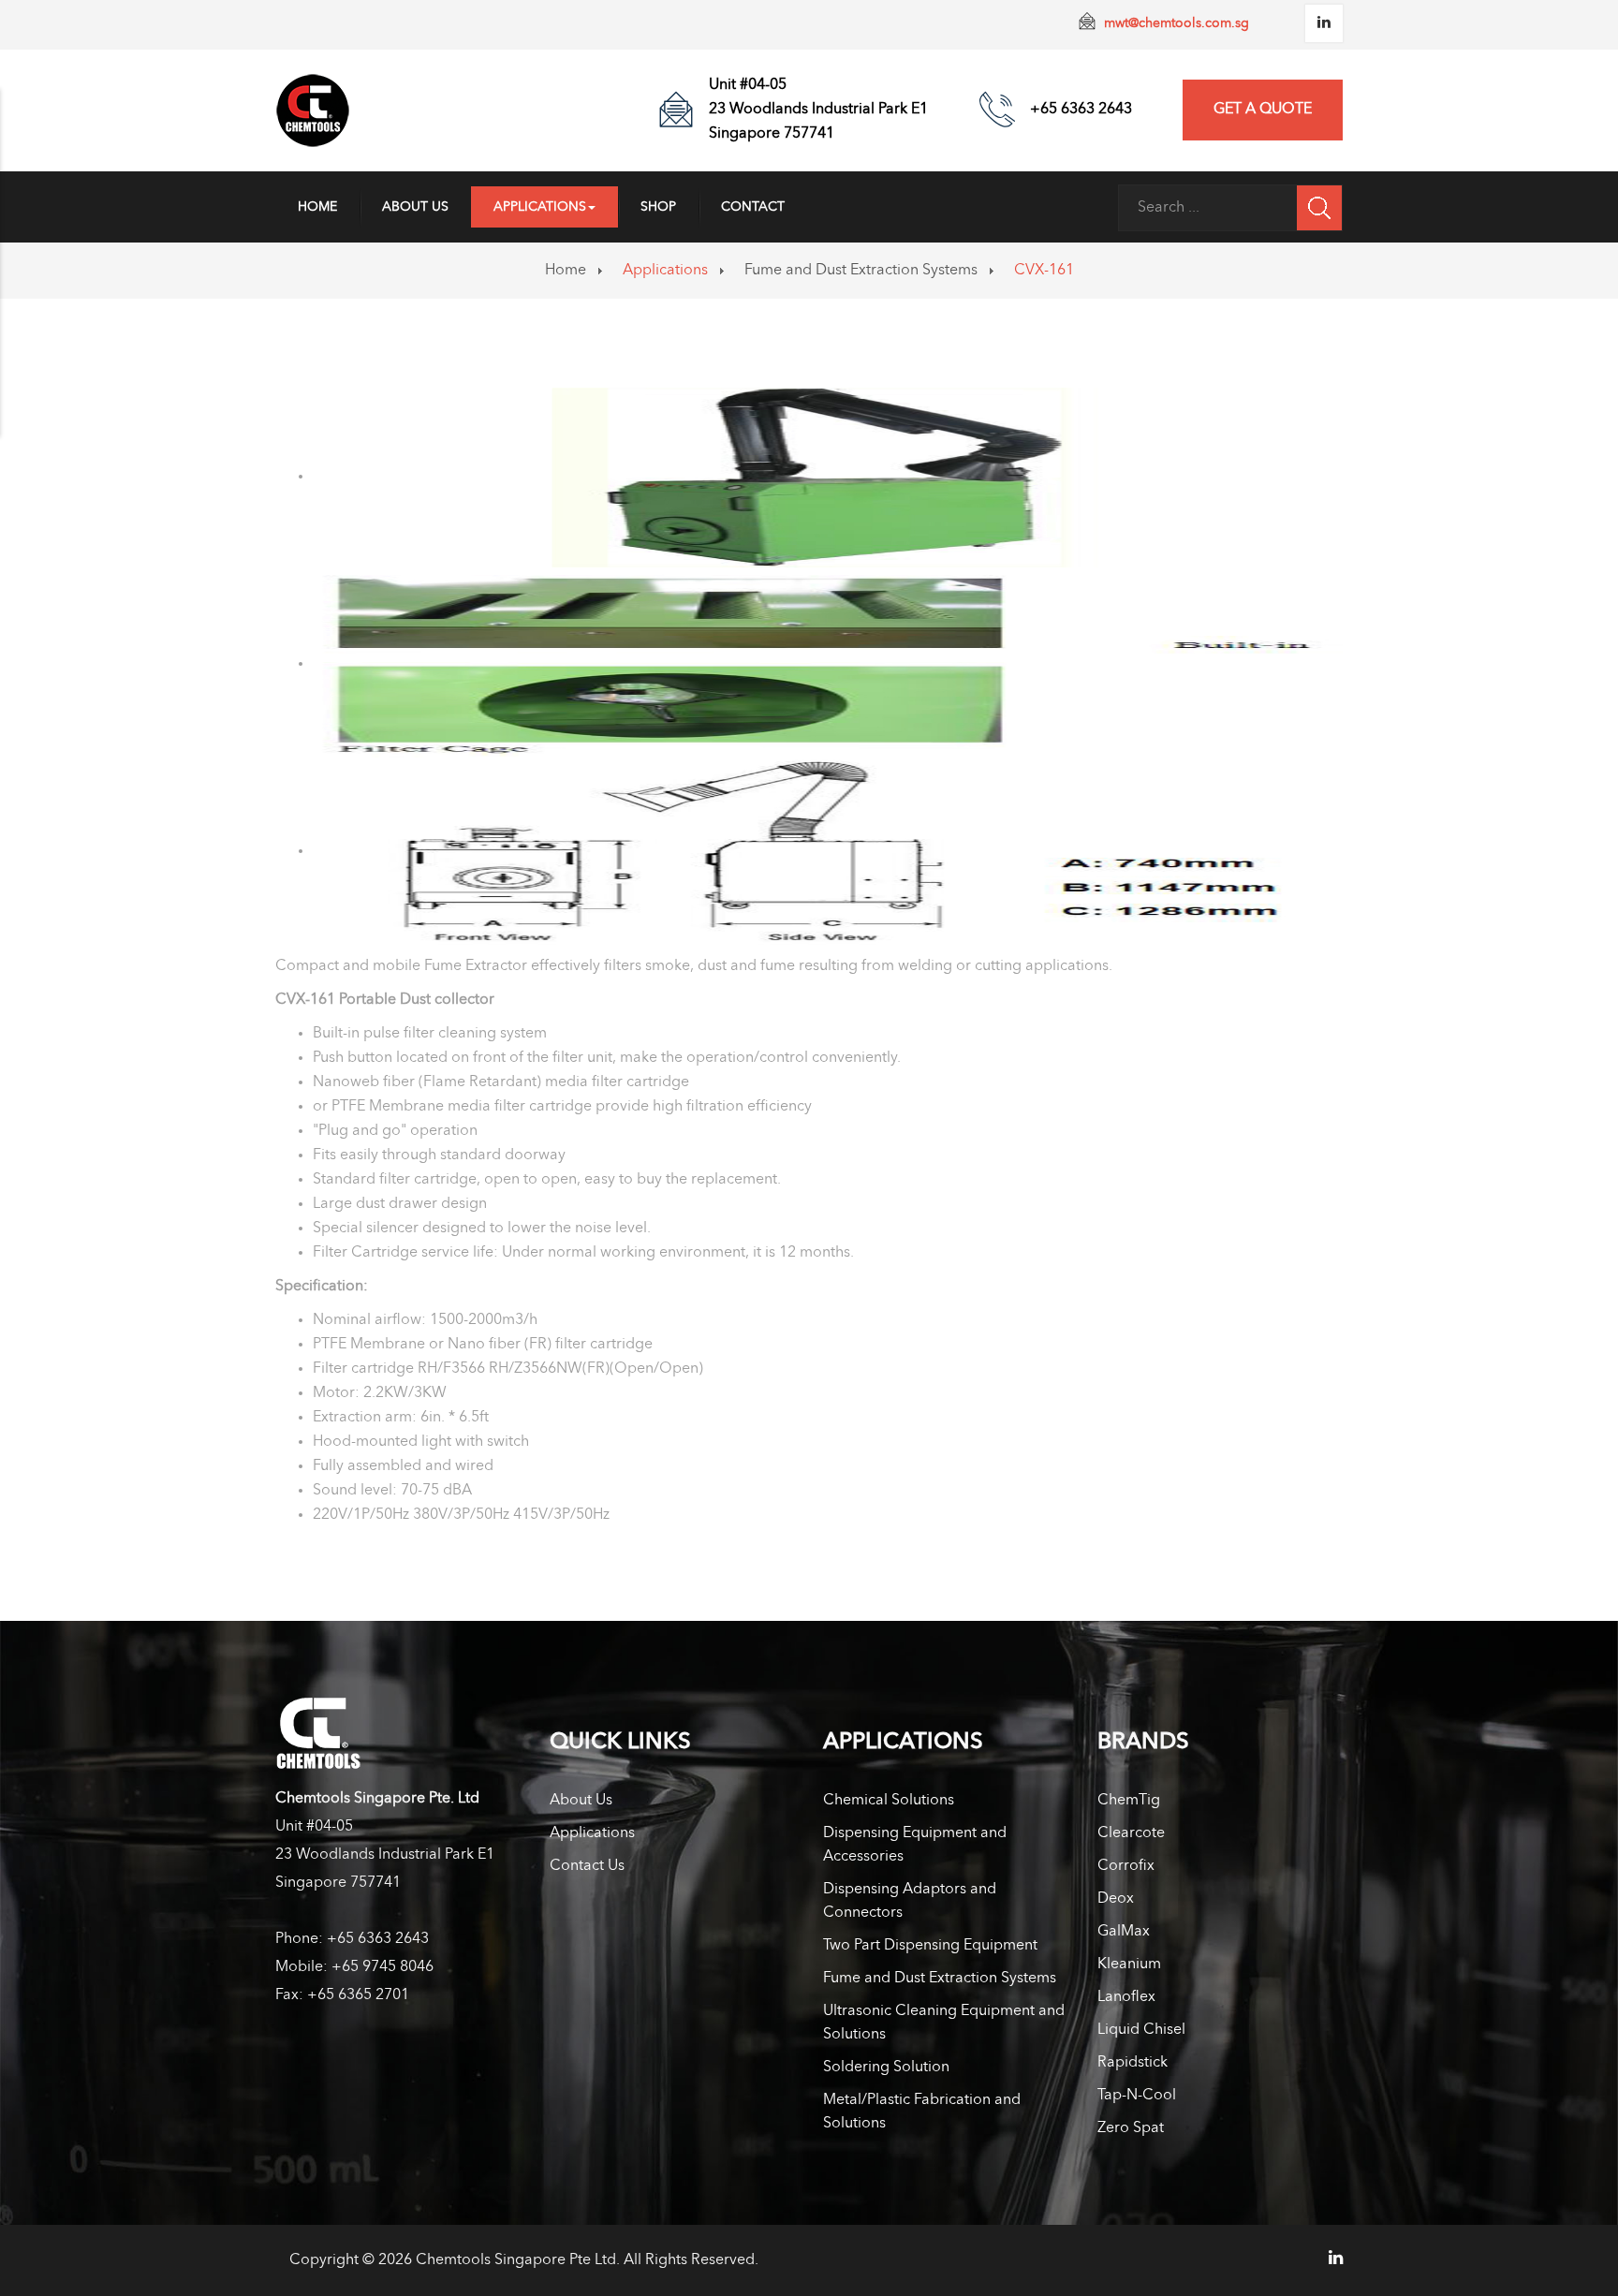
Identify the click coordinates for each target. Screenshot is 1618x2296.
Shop (658, 207)
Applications (540, 207)
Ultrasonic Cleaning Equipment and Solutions (944, 2023)
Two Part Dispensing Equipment (930, 1946)
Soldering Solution (886, 2068)
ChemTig (1129, 1801)
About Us (415, 207)
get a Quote (1263, 110)
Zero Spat (1131, 2128)
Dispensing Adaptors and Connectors (910, 1901)
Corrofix (1126, 1866)
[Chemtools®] (313, 110)
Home (317, 207)
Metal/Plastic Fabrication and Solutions (922, 2112)
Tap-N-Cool (1137, 2096)
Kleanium (1129, 1965)
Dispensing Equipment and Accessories (915, 1845)
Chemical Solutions (889, 1801)
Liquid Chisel (1141, 2030)
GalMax (1124, 1932)
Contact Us (587, 1866)
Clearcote (1131, 1833)
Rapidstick (1133, 2063)
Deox (1116, 1899)
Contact (753, 207)
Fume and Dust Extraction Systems (861, 271)
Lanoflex (1126, 1997)
